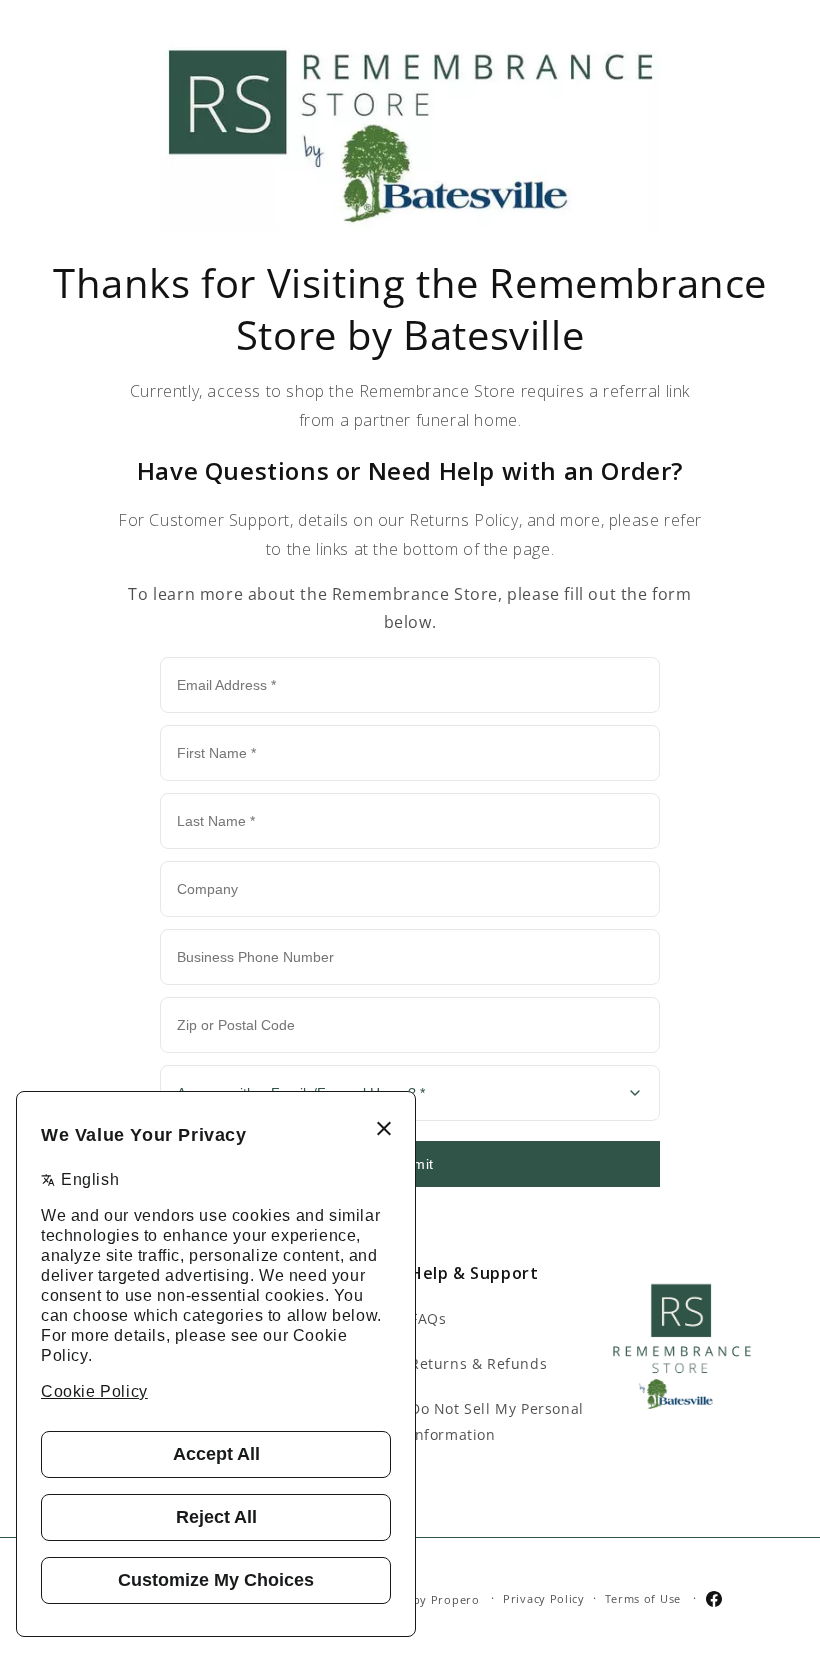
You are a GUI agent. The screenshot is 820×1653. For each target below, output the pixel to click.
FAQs (428, 1318)
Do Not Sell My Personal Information (497, 1421)
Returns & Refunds (478, 1363)
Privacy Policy (544, 1598)
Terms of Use (643, 1598)
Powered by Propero (418, 1598)
